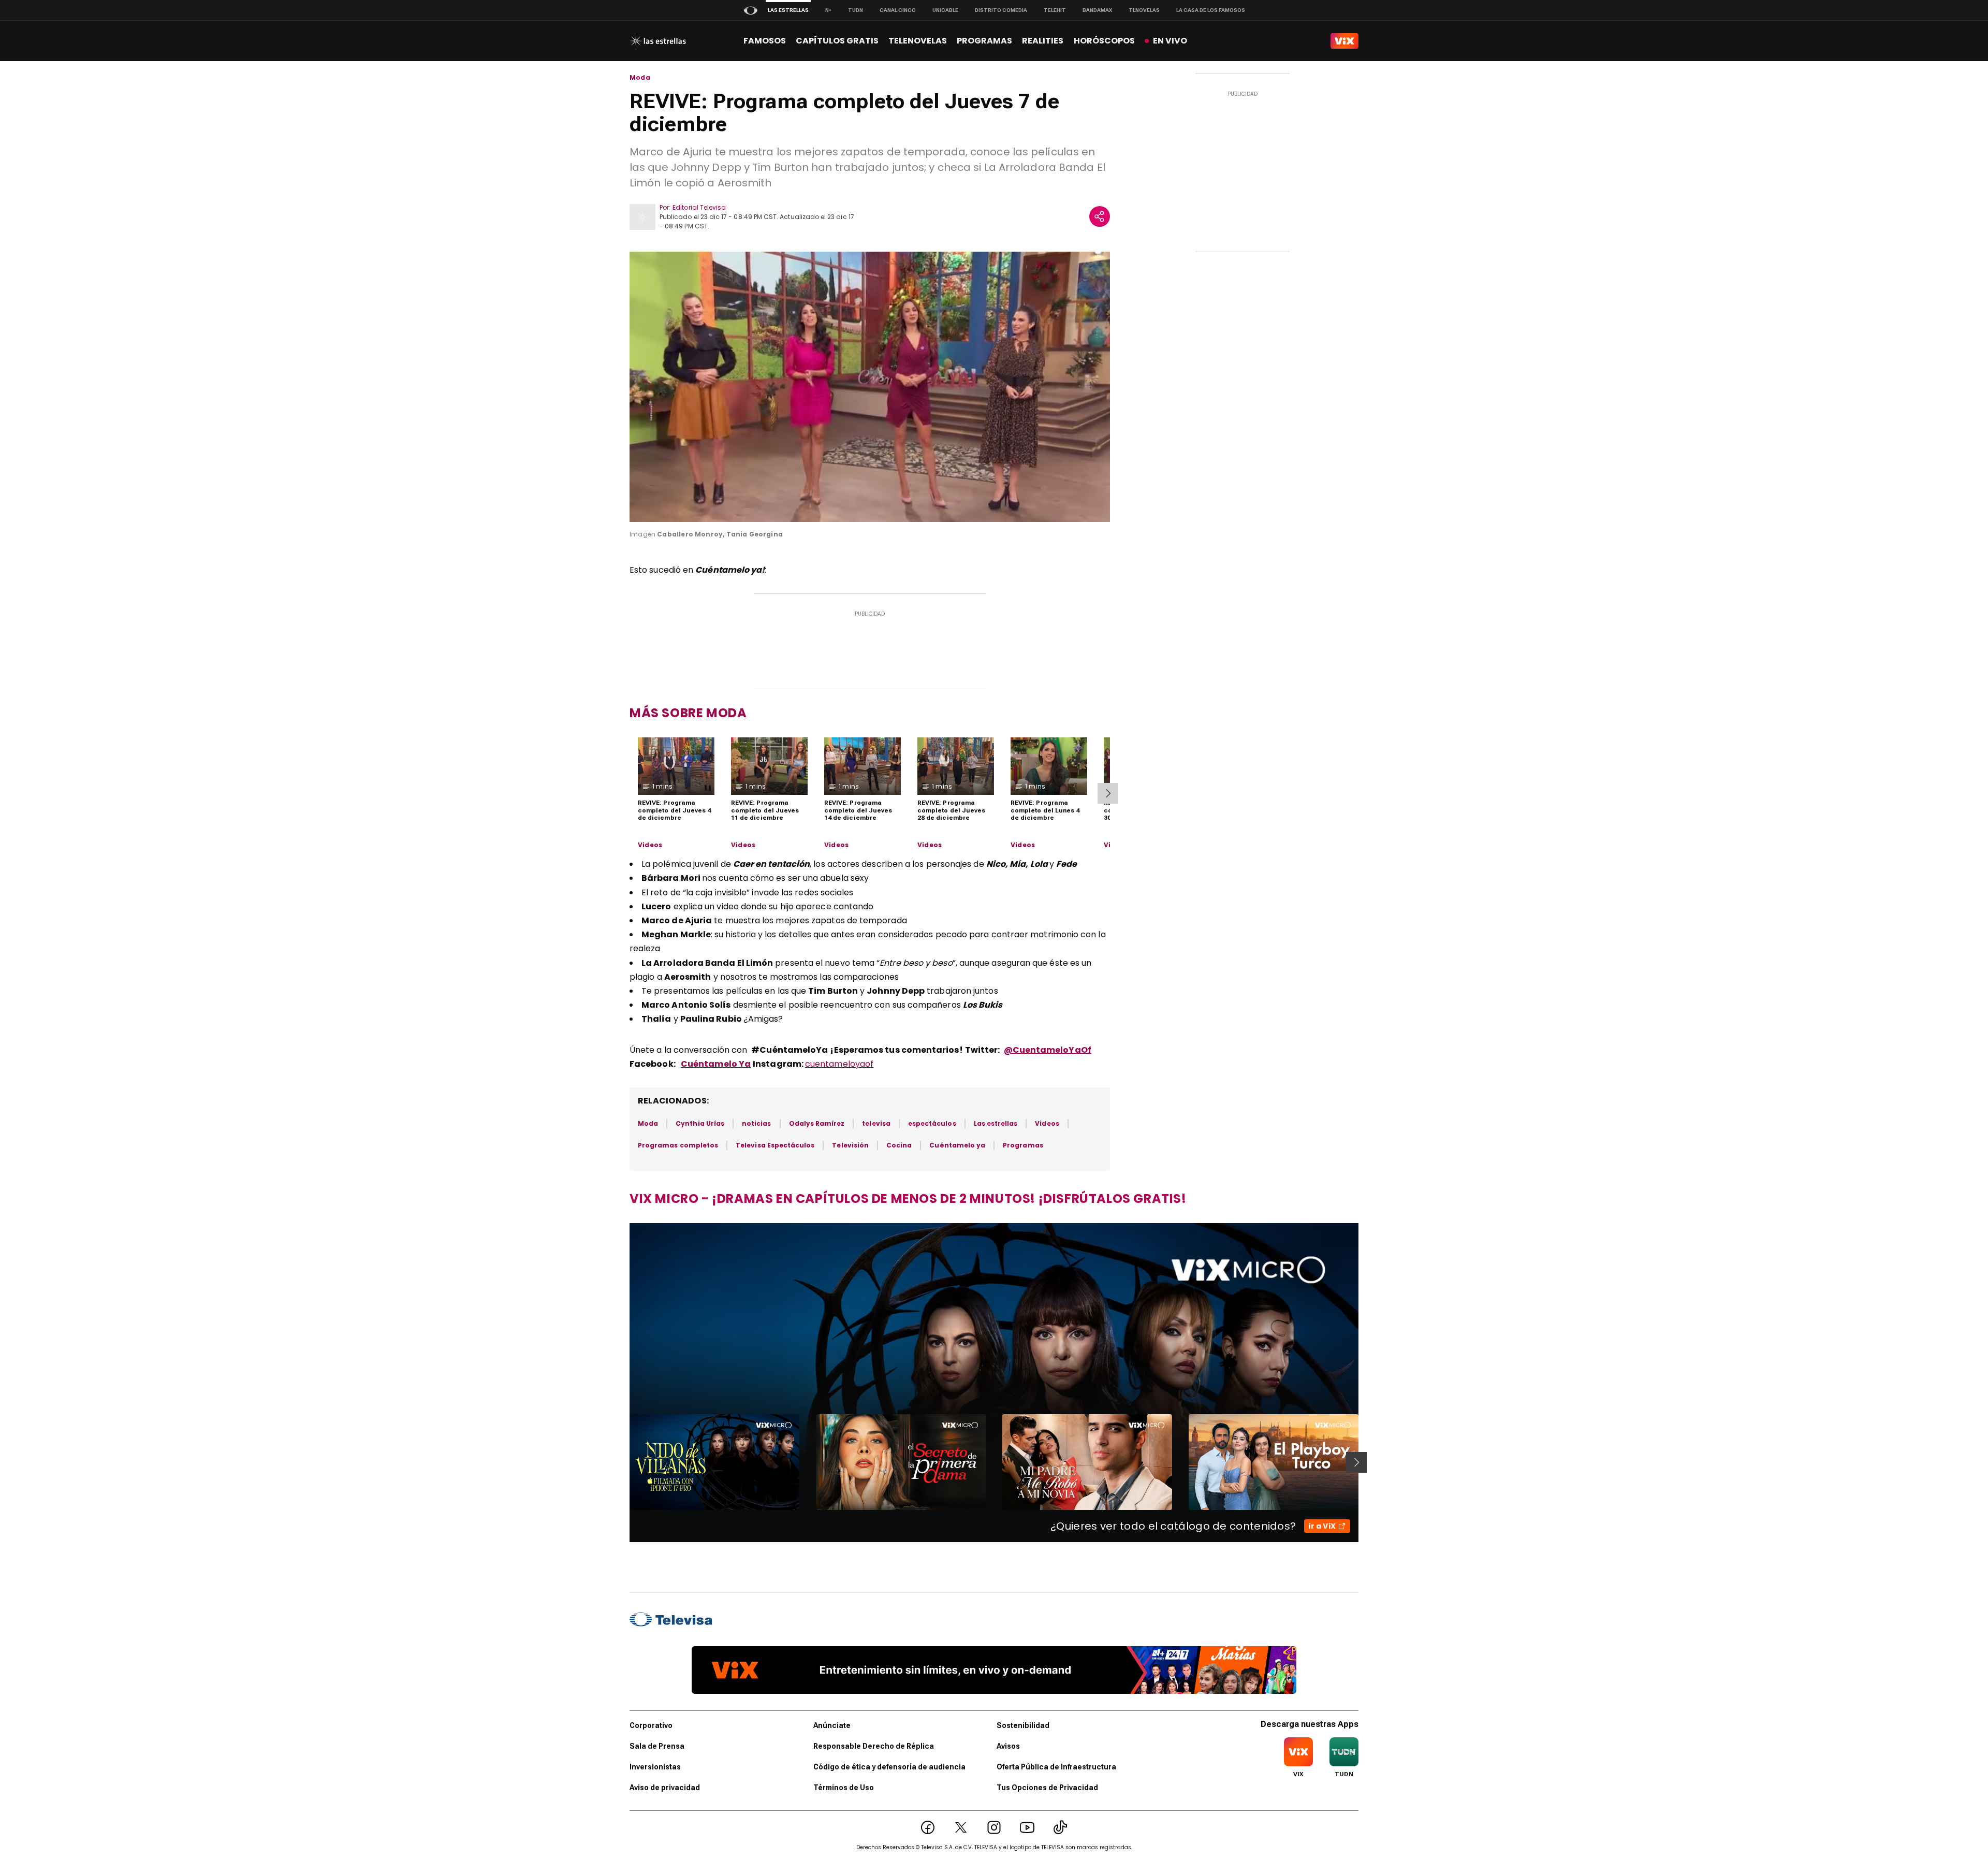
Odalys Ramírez (817, 1123)
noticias (756, 1123)
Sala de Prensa (657, 1746)
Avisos (1008, 1746)
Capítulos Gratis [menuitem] (837, 41)
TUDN (856, 10)
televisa (876, 1123)
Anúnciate (832, 1725)
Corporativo (651, 1725)
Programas (1023, 1145)
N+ (828, 10)
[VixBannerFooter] (994, 1670)
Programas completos (678, 1145)
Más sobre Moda (688, 713)
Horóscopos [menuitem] (1104, 41)
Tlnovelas (1144, 10)
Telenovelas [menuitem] (918, 41)
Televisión (850, 1145)
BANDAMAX (1097, 10)
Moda (640, 78)
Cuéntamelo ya (957, 1145)
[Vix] (1344, 41)
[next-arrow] (1108, 793)
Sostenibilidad (1023, 1725)
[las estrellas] (658, 41)
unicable (945, 10)
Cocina (899, 1145)
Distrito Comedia (1001, 10)
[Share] (1100, 216)
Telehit (1055, 10)
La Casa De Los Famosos (1211, 10)
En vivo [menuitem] (1170, 41)
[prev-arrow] (623, 1462)
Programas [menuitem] (984, 41)
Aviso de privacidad (665, 1788)
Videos (650, 845)
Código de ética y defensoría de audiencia (889, 1767)
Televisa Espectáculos (775, 1145)
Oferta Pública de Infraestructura (1056, 1767)
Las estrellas (996, 1123)
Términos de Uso (844, 1788)
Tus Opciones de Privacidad (1047, 1788)
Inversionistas (655, 1767)
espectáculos (932, 1123)
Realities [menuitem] (1043, 41)
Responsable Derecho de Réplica (874, 1746)
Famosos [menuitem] (765, 41)
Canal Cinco (898, 10)
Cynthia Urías (700, 1123)
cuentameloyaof (839, 1064)
